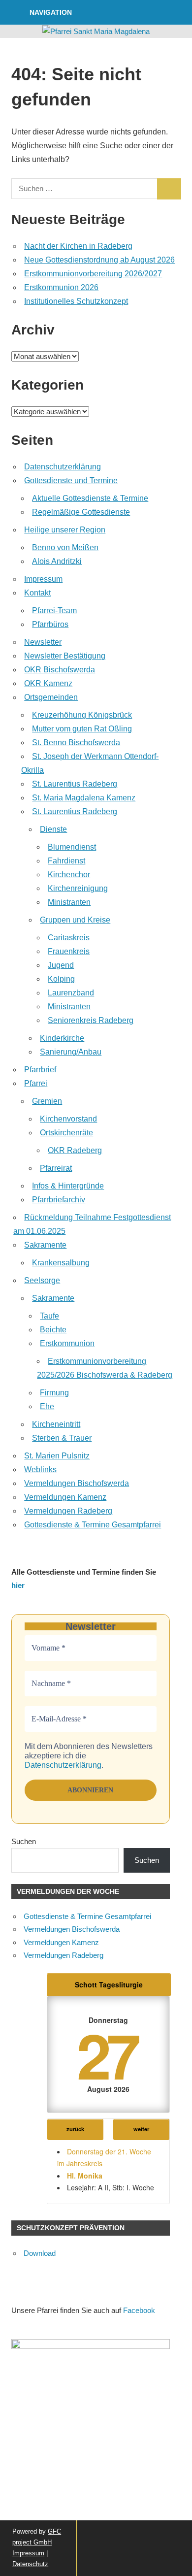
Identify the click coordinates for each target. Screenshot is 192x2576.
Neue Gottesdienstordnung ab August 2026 (99, 260)
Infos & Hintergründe (68, 1186)
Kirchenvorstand (68, 1119)
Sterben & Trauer (62, 1438)
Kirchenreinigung (78, 888)
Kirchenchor (69, 875)
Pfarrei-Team (54, 611)
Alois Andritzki (57, 561)
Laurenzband (71, 993)
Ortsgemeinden (51, 697)
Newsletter (43, 642)
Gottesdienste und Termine (71, 480)
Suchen (24, 1841)
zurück (75, 2129)
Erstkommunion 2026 (61, 287)
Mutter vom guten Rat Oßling (82, 729)
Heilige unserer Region (65, 530)
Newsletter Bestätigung (65, 656)
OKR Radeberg (75, 1150)
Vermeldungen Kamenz (65, 1497)
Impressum (43, 579)
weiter (141, 2129)
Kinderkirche (62, 1038)
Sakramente (45, 1245)
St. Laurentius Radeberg (75, 784)
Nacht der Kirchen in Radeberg (78, 246)
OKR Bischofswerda (60, 670)
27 (106, 2054)
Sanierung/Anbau (71, 1052)
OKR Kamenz (48, 683)
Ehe (47, 1406)
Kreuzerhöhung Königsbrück (82, 715)
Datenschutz (30, 2564)
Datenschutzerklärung (63, 467)
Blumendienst (72, 847)
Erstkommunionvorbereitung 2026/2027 (93, 274)
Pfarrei (36, 1083)
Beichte (53, 1330)
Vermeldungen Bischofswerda (77, 1483)
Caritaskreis (69, 938)
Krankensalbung (61, 1263)
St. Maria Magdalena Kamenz (84, 798)
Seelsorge (42, 1280)
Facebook (139, 2310)
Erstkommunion (67, 1343)
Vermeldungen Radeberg (68, 1511)
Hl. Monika (85, 2176)
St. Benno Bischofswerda (76, 743)
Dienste (53, 829)
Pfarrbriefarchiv (59, 1200)
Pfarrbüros (50, 624)
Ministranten (69, 902)
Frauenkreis (69, 951)
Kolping (61, 979)
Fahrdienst (66, 861)
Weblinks (40, 1470)
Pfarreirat (56, 1168)
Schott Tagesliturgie (109, 1984)
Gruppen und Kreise (75, 920)
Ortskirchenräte (66, 1133)
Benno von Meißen (65, 547)
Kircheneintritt (56, 1424)
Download (40, 2253)
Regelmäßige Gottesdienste (81, 512)
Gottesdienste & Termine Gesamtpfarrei (93, 1525)
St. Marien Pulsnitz (57, 1456)
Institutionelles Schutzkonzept (76, 301)
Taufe (49, 1316)
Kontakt (37, 593)
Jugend (61, 965)
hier (18, 1585)
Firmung (54, 1393)
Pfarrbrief (40, 1070)
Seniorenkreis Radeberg (91, 1020)
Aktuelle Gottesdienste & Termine (90, 498)
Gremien (47, 1101)
